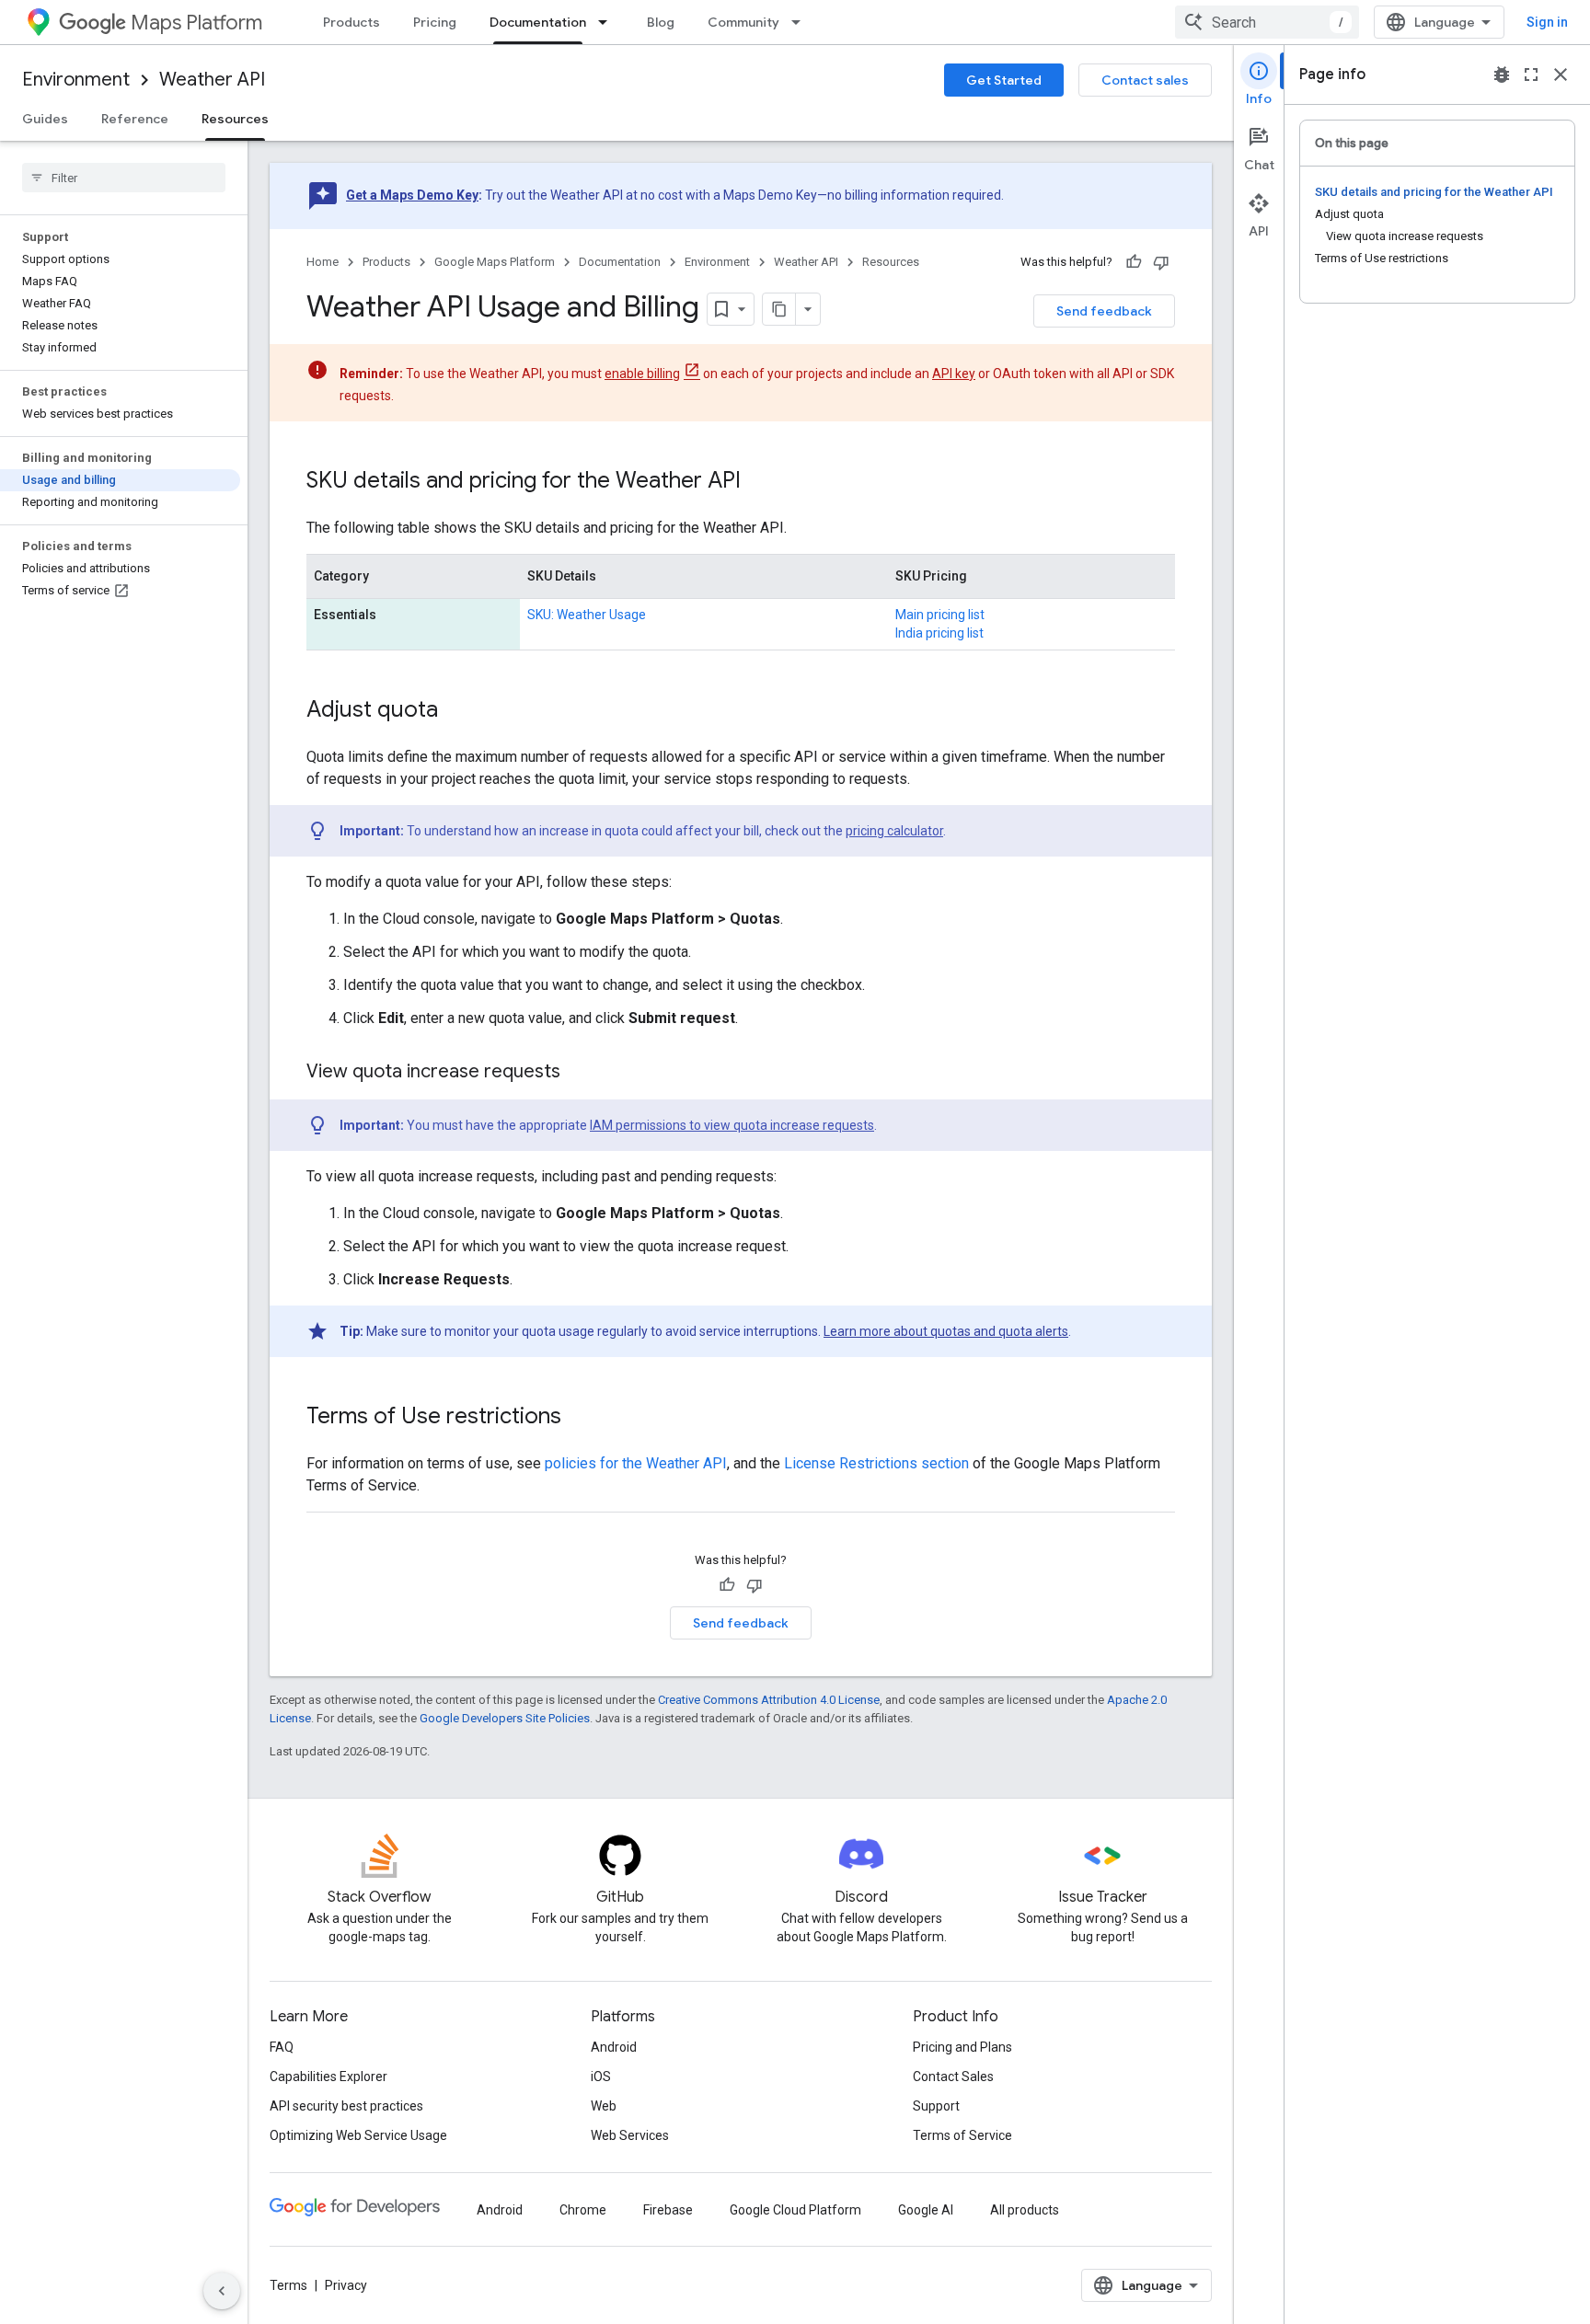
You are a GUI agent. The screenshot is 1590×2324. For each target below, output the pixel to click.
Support (936, 2106)
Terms (288, 2285)
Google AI (926, 2210)
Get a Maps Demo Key (412, 195)
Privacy (346, 2285)
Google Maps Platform (495, 262)
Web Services (630, 2135)
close (1561, 75)
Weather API (212, 80)
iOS (601, 2077)
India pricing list (939, 633)
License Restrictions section (876, 1463)
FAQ (282, 2047)
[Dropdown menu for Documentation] (608, 22)
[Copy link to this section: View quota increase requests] (579, 1073)
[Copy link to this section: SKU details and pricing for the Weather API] (759, 482)
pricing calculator (894, 831)
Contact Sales (953, 2077)
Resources (235, 119)
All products (1025, 2210)
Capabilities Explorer (328, 2077)
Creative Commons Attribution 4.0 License (769, 1700)
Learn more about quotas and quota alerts (946, 1331)
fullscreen (1531, 75)
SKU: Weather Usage (587, 615)
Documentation (538, 22)
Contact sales (1145, 80)
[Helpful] (1134, 262)
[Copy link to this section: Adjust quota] (456, 711)
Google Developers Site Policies (505, 1718)
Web (604, 2106)
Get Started (1004, 80)
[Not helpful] (1161, 262)
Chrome (583, 2210)
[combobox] (1267, 22)
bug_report (1502, 75)
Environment (76, 80)
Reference (135, 119)
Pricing (435, 22)
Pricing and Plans (962, 2047)
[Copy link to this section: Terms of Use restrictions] (580, 1418)
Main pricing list (940, 615)
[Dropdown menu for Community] (801, 22)
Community (743, 22)
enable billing (642, 374)
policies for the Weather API (636, 1463)
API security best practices (346, 2106)
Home (323, 262)
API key (954, 374)
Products (351, 22)
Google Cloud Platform (795, 2210)
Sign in (1547, 22)
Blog (661, 22)
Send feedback (1104, 311)
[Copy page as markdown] (779, 309)
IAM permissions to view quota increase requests (732, 1125)
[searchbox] (124, 178)
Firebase (668, 2210)
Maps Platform (196, 23)
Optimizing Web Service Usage (358, 2135)
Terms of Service (962, 2135)
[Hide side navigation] (222, 2291)
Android (614, 2047)
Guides (45, 119)
